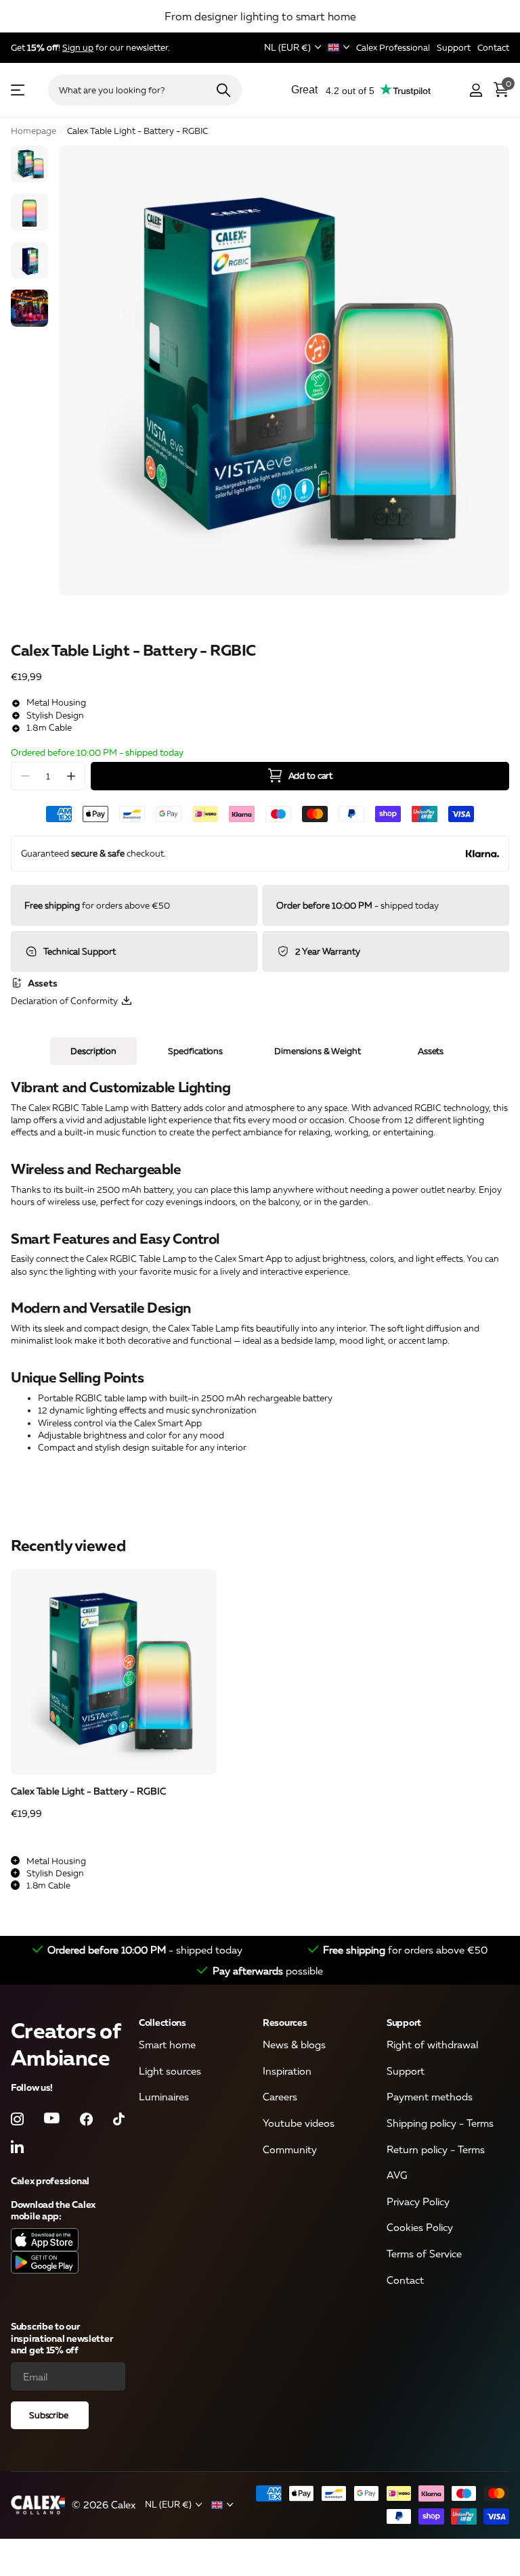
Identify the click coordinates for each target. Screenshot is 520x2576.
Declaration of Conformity (66, 1001)
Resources (285, 2022)
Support (404, 2022)
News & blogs (294, 2044)
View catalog (19, 90)
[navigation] (29, 164)
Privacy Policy (418, 2201)
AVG (397, 2175)
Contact (405, 2279)
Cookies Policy (420, 2227)
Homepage (34, 131)
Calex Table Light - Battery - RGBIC (88, 1791)
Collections (162, 2022)
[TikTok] (119, 2118)
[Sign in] (476, 90)
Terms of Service (424, 2253)
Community (290, 2148)
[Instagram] (17, 2118)
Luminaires (164, 2096)
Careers (280, 2096)
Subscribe (50, 2415)
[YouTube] (52, 2119)
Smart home (167, 2044)
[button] (71, 776)
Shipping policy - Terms (440, 2123)
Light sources (170, 2070)
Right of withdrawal (432, 2044)
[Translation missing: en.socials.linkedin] (17, 2146)
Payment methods (430, 2096)
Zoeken (223, 90)
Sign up (78, 47)
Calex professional (50, 2180)
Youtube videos (299, 2123)
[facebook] (86, 2118)
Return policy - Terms (436, 2148)
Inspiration (287, 2070)
